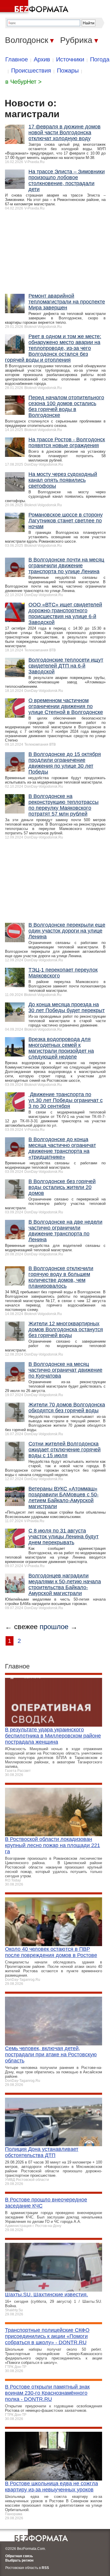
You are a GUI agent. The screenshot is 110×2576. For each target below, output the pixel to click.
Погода (100, 59)
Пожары (68, 71)
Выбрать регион (19, 2560)
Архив (42, 59)
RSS (45, 2568)
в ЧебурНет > (23, 82)
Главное (17, 59)
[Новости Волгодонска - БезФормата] (35, 7)
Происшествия (31, 71)
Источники (70, 59)
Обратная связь (19, 2556)
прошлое (54, 1627)
